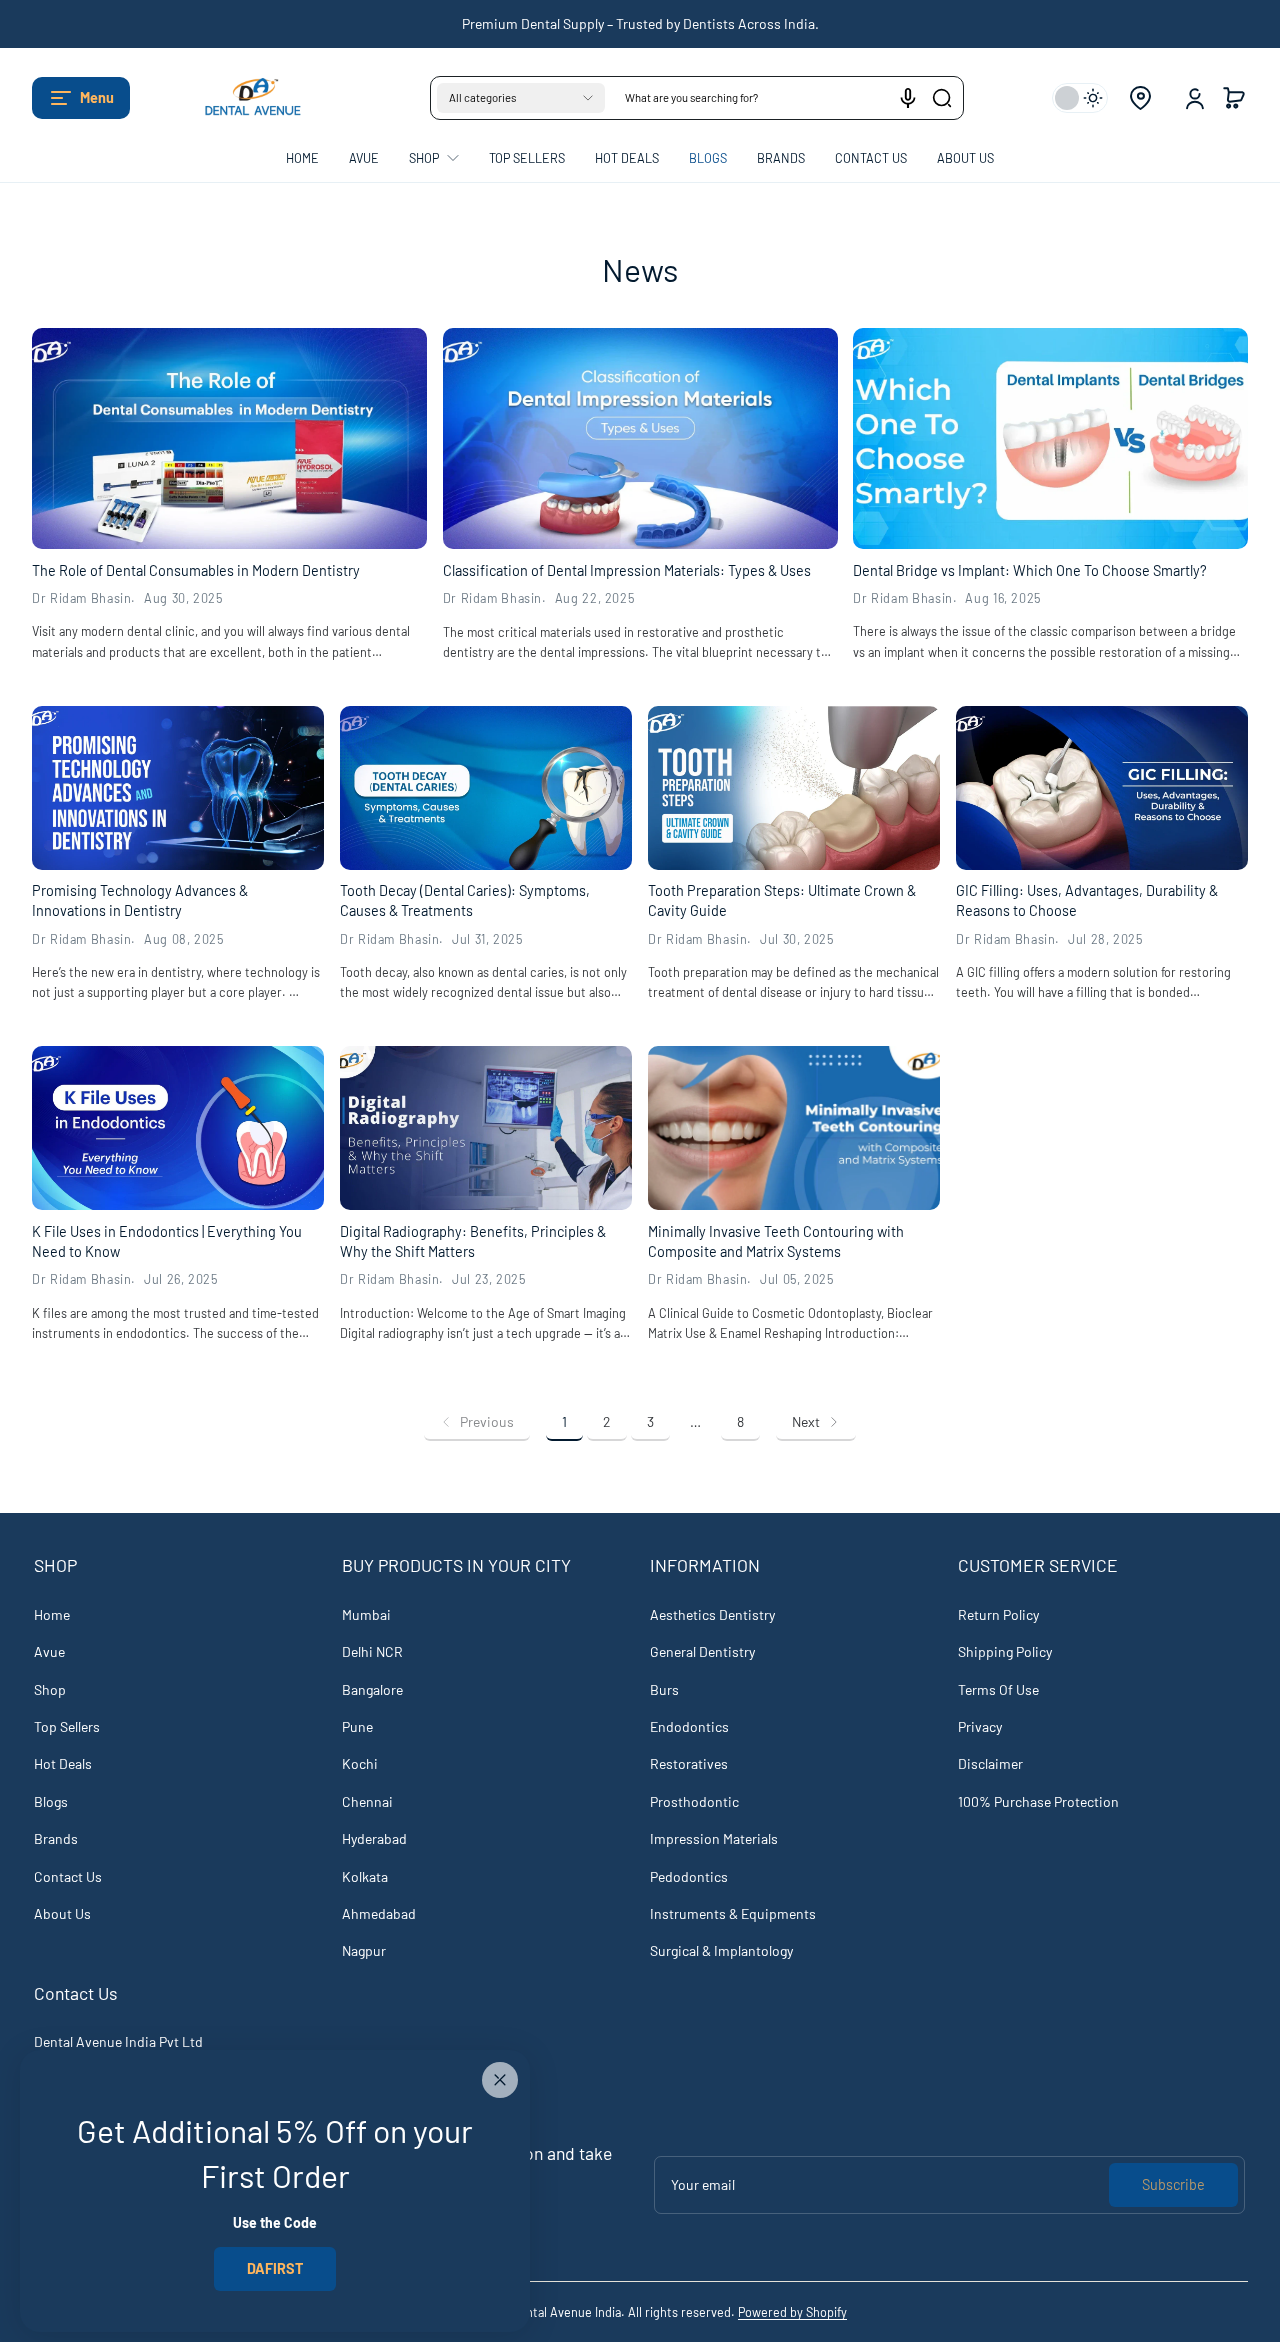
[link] (477, 1422)
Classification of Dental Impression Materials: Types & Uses (627, 570)
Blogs (51, 1801)
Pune (357, 1726)
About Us (62, 1913)
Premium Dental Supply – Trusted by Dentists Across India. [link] (640, 23)
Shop (50, 1689)
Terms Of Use (998, 1689)
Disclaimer (990, 1763)
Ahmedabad (379, 1913)
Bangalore (372, 1689)
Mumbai (366, 1614)
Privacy (980, 1726)
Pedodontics (689, 1876)
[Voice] (908, 98)
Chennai (367, 1801)
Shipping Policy (1005, 1651)
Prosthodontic (694, 1801)
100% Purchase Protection (1038, 1801)
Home (52, 1614)
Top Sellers (67, 1726)
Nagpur (364, 1950)
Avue (49, 1651)
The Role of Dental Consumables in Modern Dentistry (196, 570)
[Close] (500, 2080)
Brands (56, 1838)
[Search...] (942, 98)
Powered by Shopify (792, 2312)
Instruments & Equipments (733, 1913)
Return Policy (998, 1614)
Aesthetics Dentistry (712, 1614)
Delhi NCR (372, 1651)
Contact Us (68, 1876)
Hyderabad (374, 1838)
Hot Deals (63, 1763)
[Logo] (242, 98)
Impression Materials (714, 1838)
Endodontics (689, 1726)
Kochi (360, 1763)
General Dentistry (702, 1651)
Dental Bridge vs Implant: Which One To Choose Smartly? (1030, 570)
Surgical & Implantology (721, 1950)
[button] (81, 98)
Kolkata (365, 1876)
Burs (664, 1689)
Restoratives (689, 1763)
